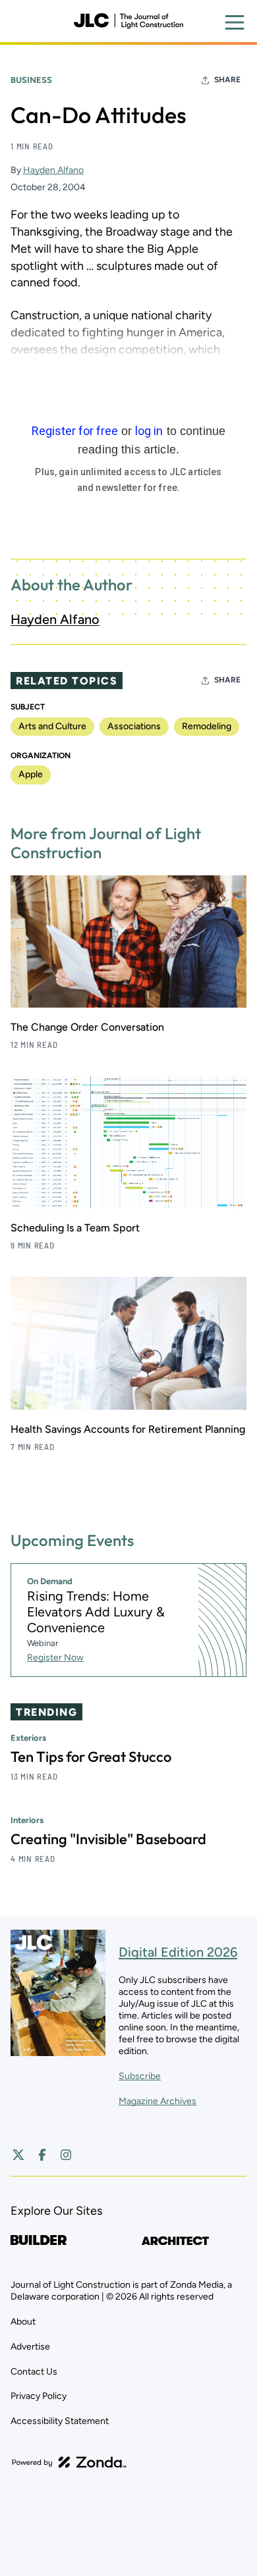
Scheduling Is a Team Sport (75, 1228)
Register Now (55, 1658)
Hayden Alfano (53, 170)
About (23, 2322)
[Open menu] (235, 22)
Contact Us (34, 2372)
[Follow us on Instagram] (66, 2155)
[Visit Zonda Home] (69, 2462)
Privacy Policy (39, 2396)
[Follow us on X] (18, 2155)
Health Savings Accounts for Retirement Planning (128, 1429)
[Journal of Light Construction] (128, 21)
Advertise (30, 2347)
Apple (31, 774)
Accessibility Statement (60, 2421)
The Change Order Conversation (87, 1027)
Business (31, 80)
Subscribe (140, 2076)
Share (227, 80)
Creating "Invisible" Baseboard (108, 1839)
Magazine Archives (157, 2101)
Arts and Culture (52, 726)
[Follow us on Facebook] (42, 2155)
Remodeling (207, 726)
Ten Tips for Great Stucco (91, 1757)
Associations (134, 726)
